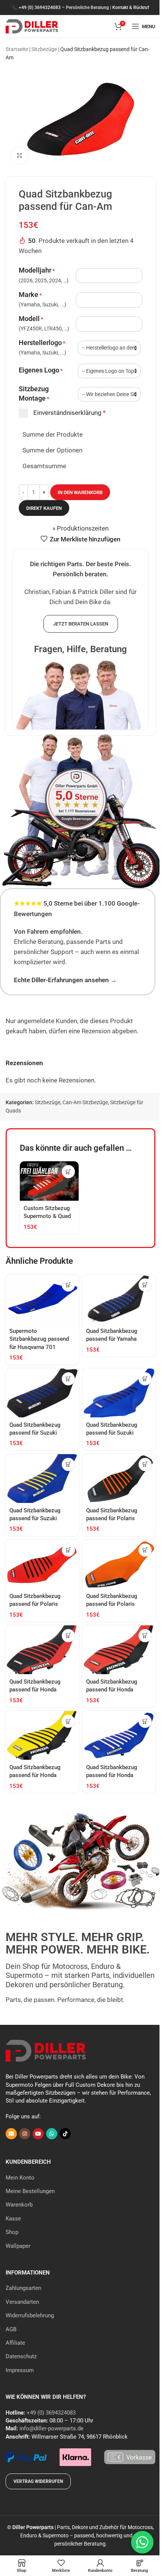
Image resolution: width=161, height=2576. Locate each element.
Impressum (20, 2370)
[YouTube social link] (38, 2134)
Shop (12, 2232)
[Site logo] (32, 26)
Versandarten (22, 2302)
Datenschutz (21, 2356)
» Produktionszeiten (80, 528)
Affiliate (15, 2343)
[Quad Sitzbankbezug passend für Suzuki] (42, 1393)
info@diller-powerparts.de (51, 2428)
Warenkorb (19, 2205)
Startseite (17, 49)
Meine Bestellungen (30, 2191)
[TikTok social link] (65, 2134)
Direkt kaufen (44, 508)
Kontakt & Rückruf (131, 8)
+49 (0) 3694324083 (40, 8)
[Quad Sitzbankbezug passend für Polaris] (119, 1479)
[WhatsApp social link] (52, 2134)
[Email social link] (11, 2134)
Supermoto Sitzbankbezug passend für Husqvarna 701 (39, 1339)
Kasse (13, 2219)
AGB (11, 2329)
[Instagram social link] (25, 2134)
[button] (68, 1172)
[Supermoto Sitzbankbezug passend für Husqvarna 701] (42, 1299)
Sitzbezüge (44, 49)
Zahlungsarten (23, 2288)
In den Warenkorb (80, 492)
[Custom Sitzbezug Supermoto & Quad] (49, 1181)
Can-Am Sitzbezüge (85, 1102)
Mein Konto (20, 2178)
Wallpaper (18, 2246)
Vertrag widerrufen (38, 2481)
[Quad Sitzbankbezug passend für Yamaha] (119, 1299)
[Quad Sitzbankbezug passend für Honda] (42, 1650)
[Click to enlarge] (20, 155)
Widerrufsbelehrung (30, 2315)
